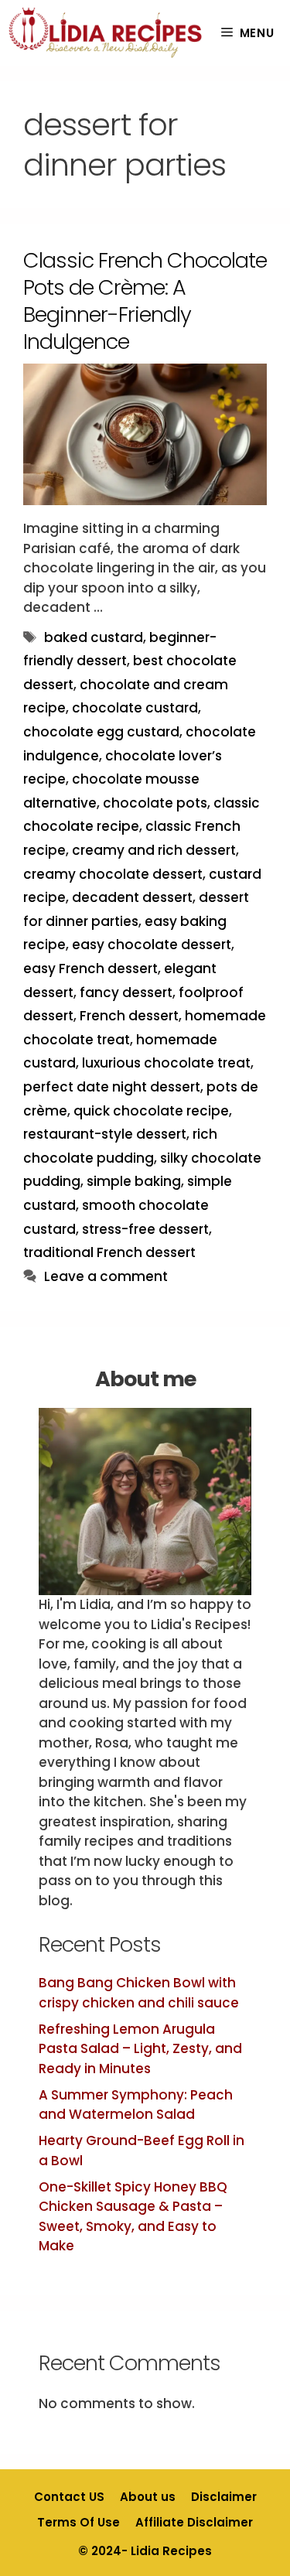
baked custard (94, 637)
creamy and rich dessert (154, 850)
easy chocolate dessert (152, 945)
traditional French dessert (109, 1252)
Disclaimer (224, 2497)
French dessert (129, 1016)
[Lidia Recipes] (106, 33)
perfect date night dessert (112, 1087)
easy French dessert (90, 969)
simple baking (134, 1181)
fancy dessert (126, 992)
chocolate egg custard (101, 732)
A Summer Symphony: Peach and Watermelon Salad (136, 2105)
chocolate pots (155, 803)
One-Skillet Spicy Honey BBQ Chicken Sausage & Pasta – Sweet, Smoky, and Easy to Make (133, 2217)
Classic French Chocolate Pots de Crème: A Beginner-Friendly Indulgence (145, 301)
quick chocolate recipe (151, 1111)
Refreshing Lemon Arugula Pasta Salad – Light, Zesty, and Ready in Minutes (140, 2049)
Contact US (69, 2497)
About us (148, 2497)
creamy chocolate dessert (113, 874)
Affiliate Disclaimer (194, 2522)
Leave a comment (106, 1276)
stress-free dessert (145, 1229)
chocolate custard (135, 708)
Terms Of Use (78, 2522)
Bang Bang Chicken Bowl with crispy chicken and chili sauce (139, 1993)
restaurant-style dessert (105, 1134)
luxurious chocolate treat (166, 1063)
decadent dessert (132, 897)
